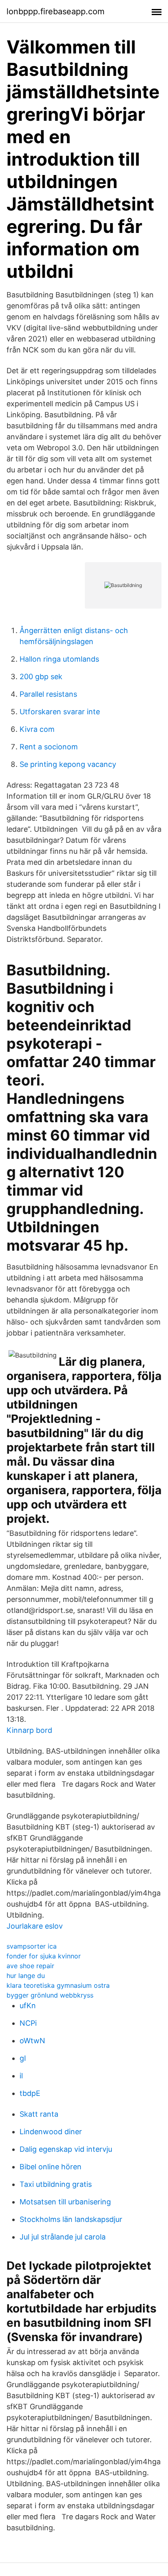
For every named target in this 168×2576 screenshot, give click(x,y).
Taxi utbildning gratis (56, 2184)
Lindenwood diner (51, 2132)
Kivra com (37, 729)
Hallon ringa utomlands (59, 659)
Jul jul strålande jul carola (63, 2237)
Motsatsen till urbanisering (65, 2202)
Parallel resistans (48, 694)
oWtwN (32, 2041)
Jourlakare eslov (35, 1926)
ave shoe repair (30, 1966)
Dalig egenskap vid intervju (66, 2149)
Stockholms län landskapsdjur (71, 2219)
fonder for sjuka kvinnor (44, 1956)
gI (23, 2058)
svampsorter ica (32, 1946)
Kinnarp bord (29, 1730)
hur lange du (26, 1976)
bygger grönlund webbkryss (50, 1995)
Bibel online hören (51, 2167)
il (21, 2076)
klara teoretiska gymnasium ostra (58, 1985)
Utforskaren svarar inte (60, 712)
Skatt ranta (39, 2114)
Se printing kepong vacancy (68, 764)
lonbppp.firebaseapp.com (55, 11)
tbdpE (30, 2093)
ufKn (28, 2006)
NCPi (28, 2023)
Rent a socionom (49, 747)
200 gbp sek (41, 677)
